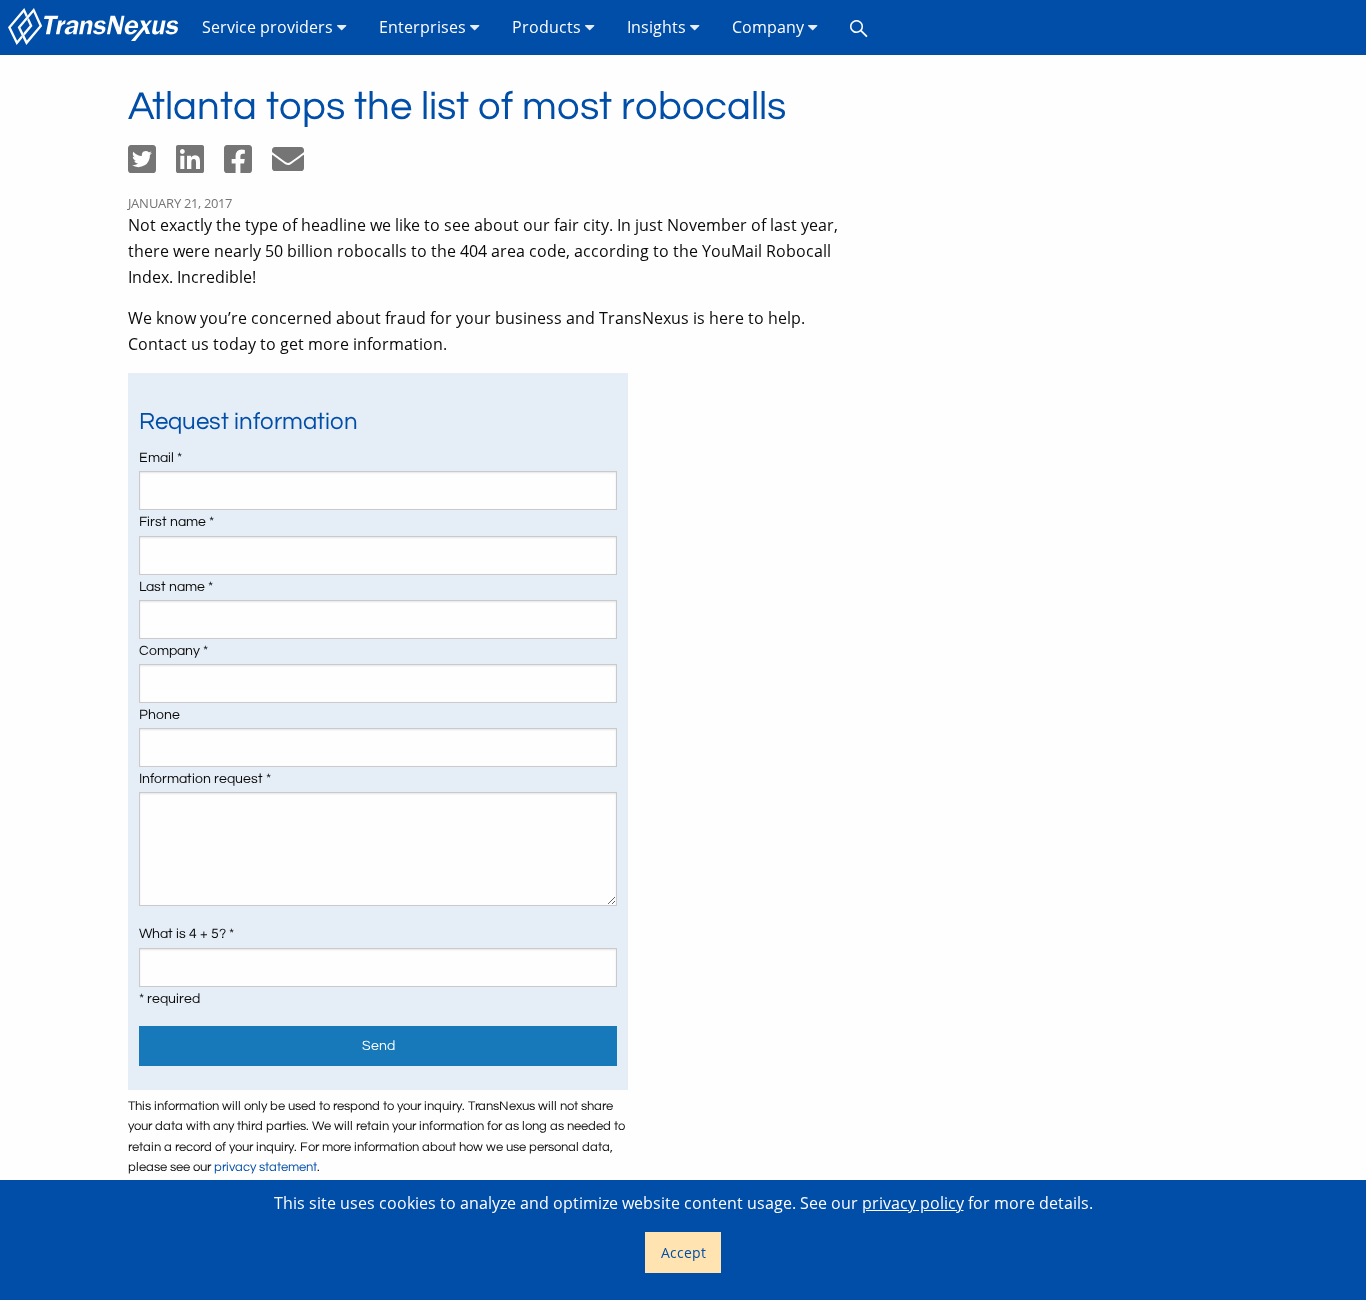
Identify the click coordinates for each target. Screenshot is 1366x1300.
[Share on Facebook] (248, 165)
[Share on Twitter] (152, 165)
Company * (173, 651)
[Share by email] (296, 165)
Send (378, 1045)
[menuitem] (97, 27)
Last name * (176, 587)
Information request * (205, 779)
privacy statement (265, 1167)
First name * (176, 522)
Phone (159, 715)
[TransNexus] (97, 27)
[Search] (859, 27)
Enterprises (424, 27)
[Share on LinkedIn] (200, 165)
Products (548, 27)
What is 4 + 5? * (186, 934)
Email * (160, 458)
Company (770, 27)
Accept (683, 1252)
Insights (658, 27)
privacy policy (913, 1203)
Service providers (269, 27)
